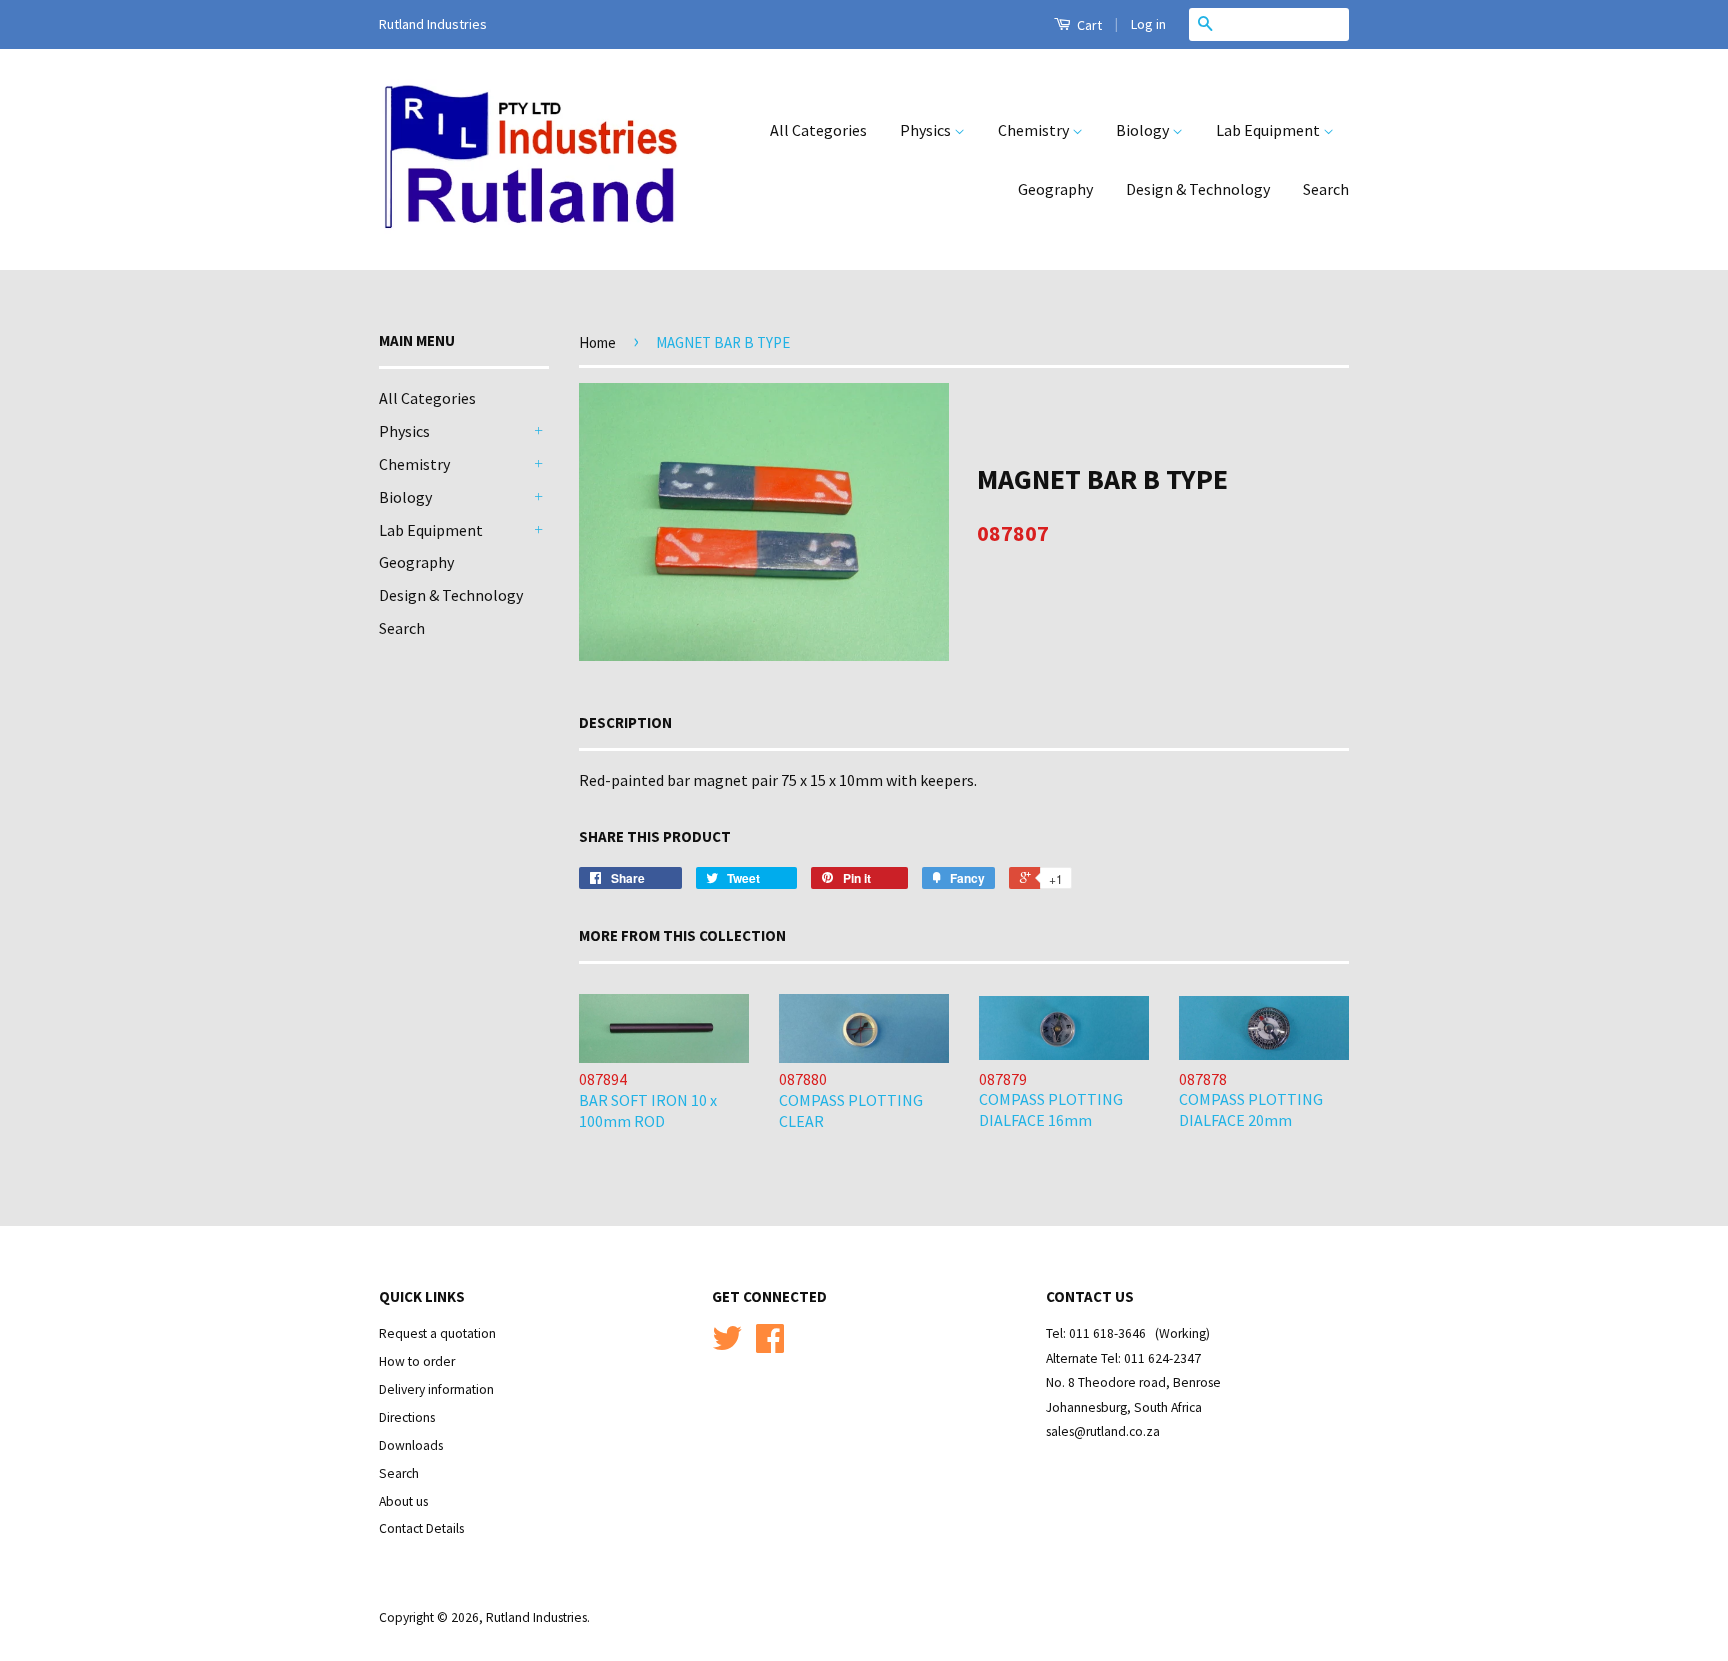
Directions (407, 1417)
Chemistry (1035, 130)
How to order (417, 1361)
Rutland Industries (536, 1617)
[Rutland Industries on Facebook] (770, 1345)
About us (403, 1501)
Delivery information (436, 1389)
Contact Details (421, 1528)
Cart (1088, 25)
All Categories (818, 130)
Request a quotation (437, 1333)
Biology (1144, 130)
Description (625, 722)
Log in (1148, 24)
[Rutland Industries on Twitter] (727, 1345)
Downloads (411, 1445)
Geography (1055, 189)
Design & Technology (1198, 189)
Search (1326, 189)
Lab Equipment (1269, 130)
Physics (927, 130)
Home (597, 342)
